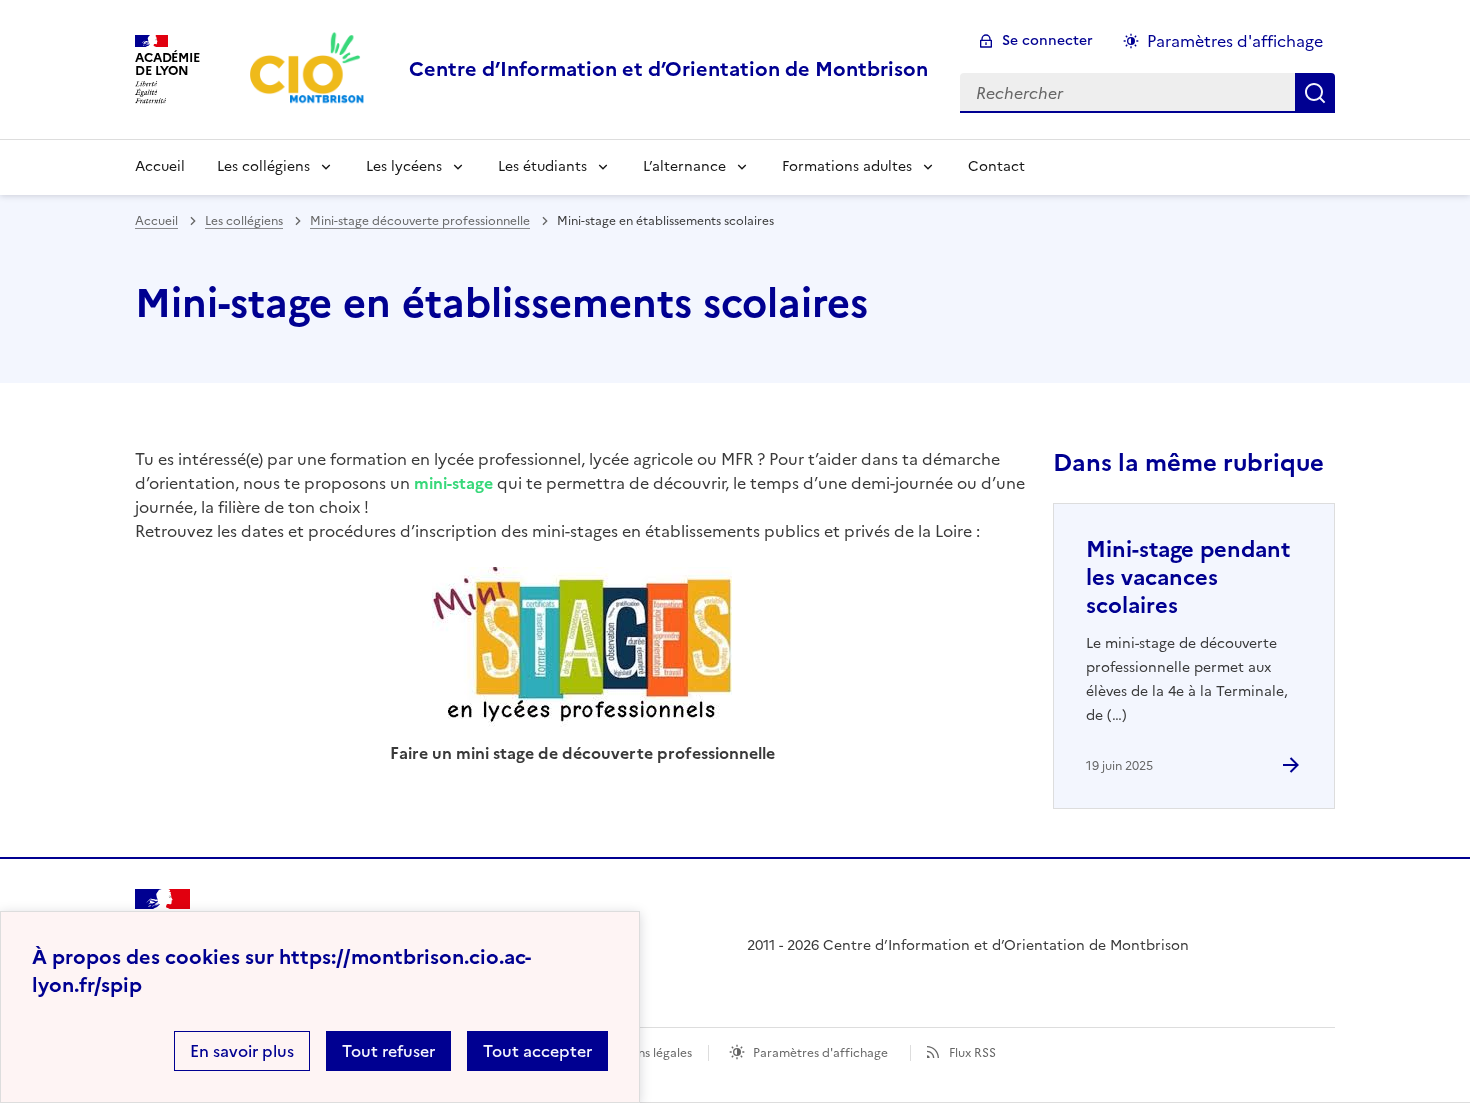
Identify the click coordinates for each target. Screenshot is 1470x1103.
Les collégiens (263, 166)
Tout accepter (537, 1051)
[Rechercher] (1315, 93)
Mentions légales (644, 1053)
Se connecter (1047, 40)
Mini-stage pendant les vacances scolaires (1188, 577)
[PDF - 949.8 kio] (582, 654)
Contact (996, 166)
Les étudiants (542, 166)
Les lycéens (404, 166)
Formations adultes (847, 166)
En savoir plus (242, 1051)
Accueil (160, 166)
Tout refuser (388, 1051)
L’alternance (684, 166)
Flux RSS (972, 1053)
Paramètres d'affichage (1235, 41)
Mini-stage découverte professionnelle (420, 221)
